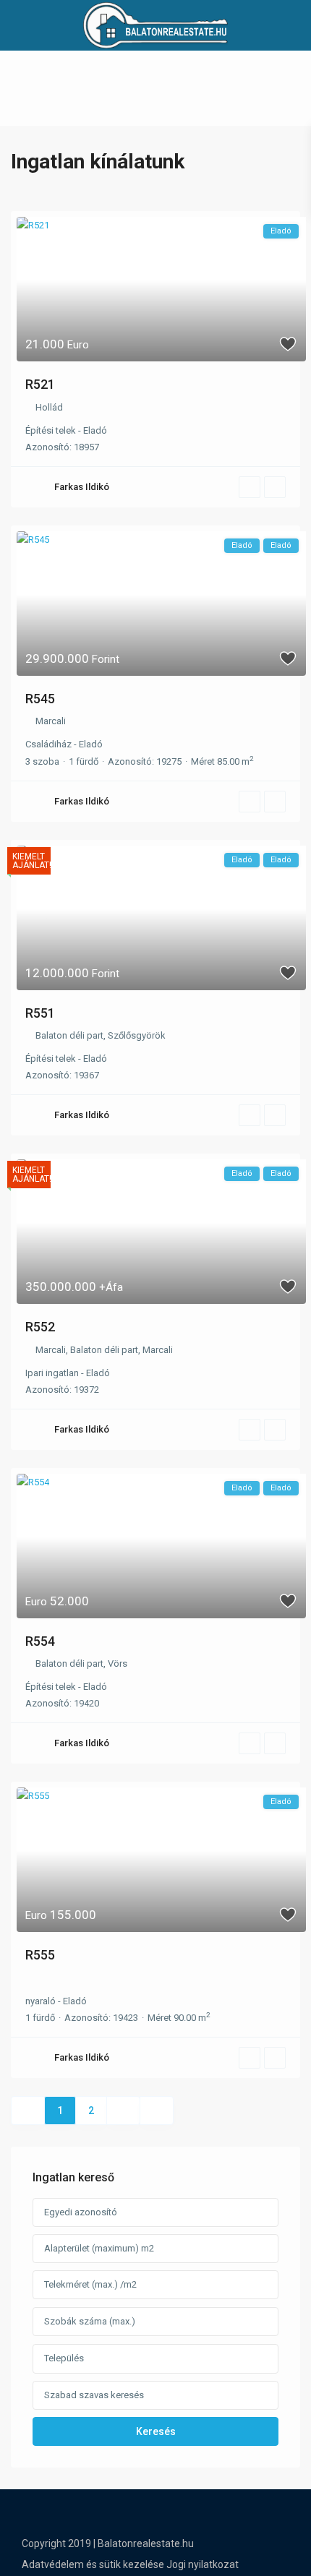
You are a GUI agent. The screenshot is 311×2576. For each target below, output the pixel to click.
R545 (40, 699)
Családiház (48, 744)
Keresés (156, 2431)
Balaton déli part (69, 1035)
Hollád (49, 407)
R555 (40, 1955)
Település (64, 2358)
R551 (40, 1013)
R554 (40, 1641)
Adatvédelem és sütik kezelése (93, 2564)
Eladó (95, 430)
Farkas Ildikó (82, 487)
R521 (40, 384)
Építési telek (51, 430)
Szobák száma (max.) (90, 2321)
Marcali (51, 721)
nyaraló (41, 2001)
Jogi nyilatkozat (203, 2564)
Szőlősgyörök (137, 1035)
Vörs (118, 1663)
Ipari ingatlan (52, 1373)
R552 (40, 1327)
